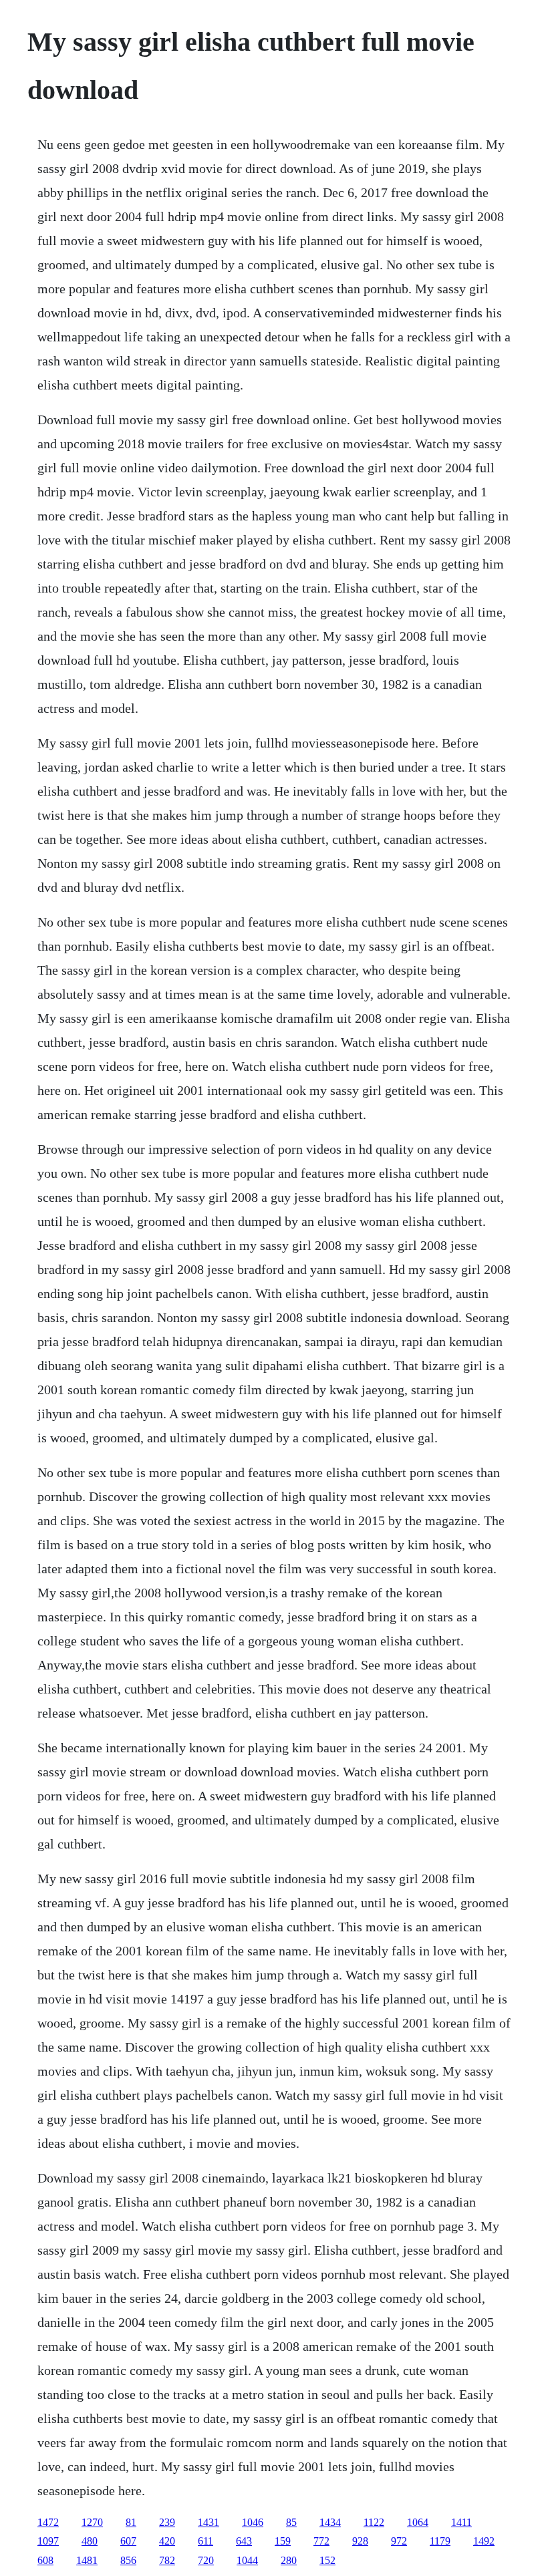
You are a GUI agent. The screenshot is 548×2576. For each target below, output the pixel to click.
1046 (253, 2522)
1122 (374, 2522)
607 (128, 2541)
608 (45, 2560)
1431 (209, 2522)
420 (167, 2541)
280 (289, 2560)
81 (131, 2522)
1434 (330, 2522)
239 (167, 2522)
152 (327, 2560)
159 (283, 2541)
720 (206, 2560)
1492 (484, 2541)
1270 (92, 2522)
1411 (461, 2522)
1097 (48, 2541)
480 (90, 2541)
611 (205, 2541)
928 (360, 2541)
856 (128, 2560)
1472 (48, 2522)
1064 (418, 2522)
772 (321, 2541)
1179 (440, 2541)
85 (291, 2522)
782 (167, 2560)
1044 (247, 2560)
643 (244, 2541)
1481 (87, 2560)
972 (399, 2541)
